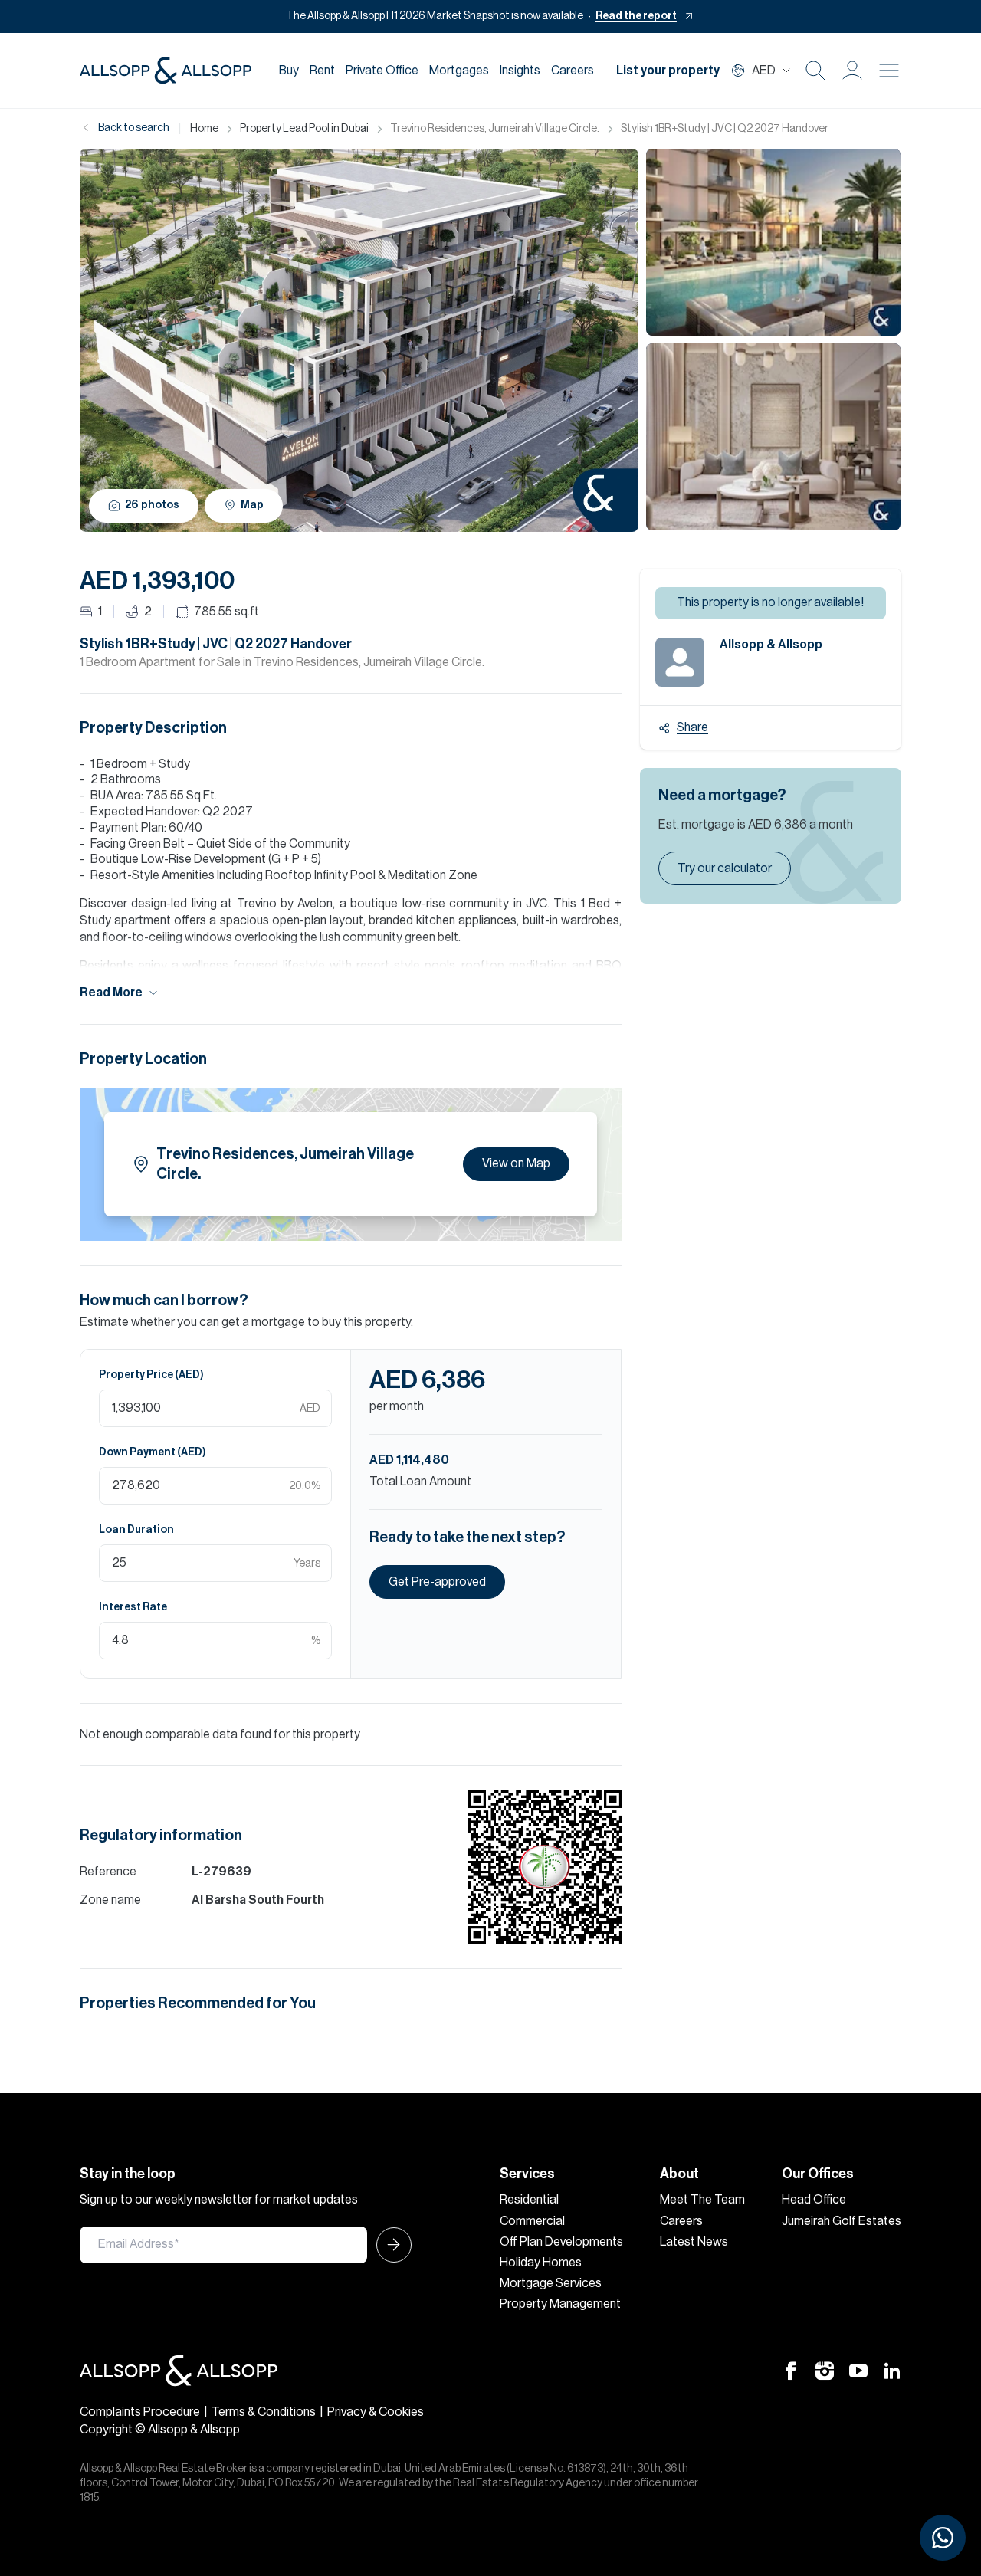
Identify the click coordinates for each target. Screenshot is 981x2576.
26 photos (152, 505)
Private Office (382, 71)
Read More (111, 993)
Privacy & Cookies (376, 2412)
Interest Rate (133, 1607)
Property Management (560, 2304)
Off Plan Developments (561, 2242)
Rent (322, 71)
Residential (529, 2200)
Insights (520, 71)
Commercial (532, 2221)
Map (252, 505)
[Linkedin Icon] (892, 2370)
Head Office (814, 2200)
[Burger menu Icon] (889, 71)
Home (204, 129)
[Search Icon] (815, 71)
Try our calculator (725, 868)
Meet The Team (702, 2200)
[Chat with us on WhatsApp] (943, 2538)
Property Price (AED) (151, 1375)
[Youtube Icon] (858, 2370)
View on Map (516, 1163)
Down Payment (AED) (153, 1452)
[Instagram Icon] (825, 2370)
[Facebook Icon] (791, 2370)
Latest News (694, 2242)
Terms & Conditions (264, 2412)
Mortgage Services (551, 2283)
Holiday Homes (541, 2263)
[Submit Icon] (389, 2245)
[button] (852, 71)
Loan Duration (136, 1530)
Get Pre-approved (437, 1582)
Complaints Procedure (140, 2412)
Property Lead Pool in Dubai (304, 129)
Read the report (636, 16)
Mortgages (459, 71)
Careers (573, 71)
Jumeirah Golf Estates (842, 2221)
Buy (289, 71)
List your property (668, 71)
